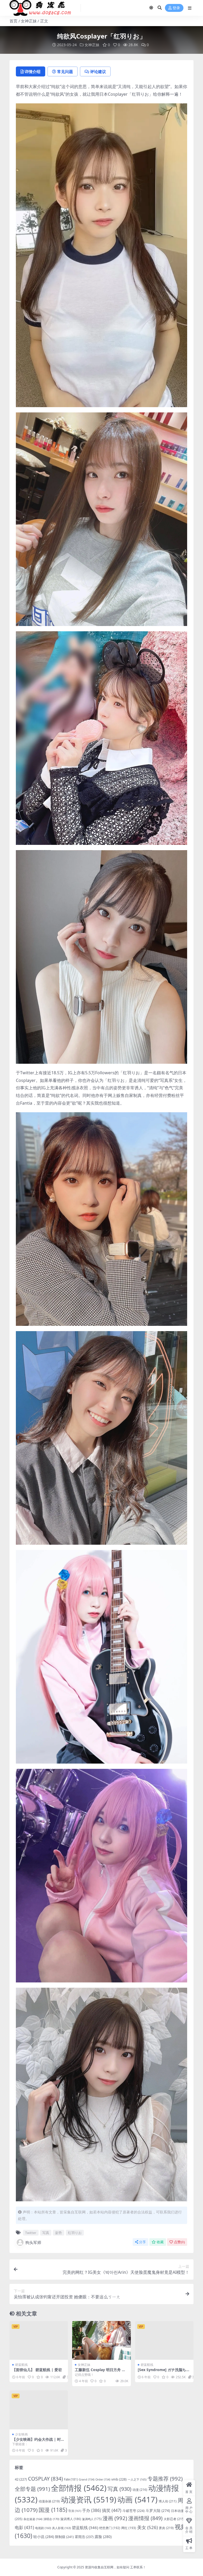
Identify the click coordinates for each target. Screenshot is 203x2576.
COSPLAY (45, 2479)
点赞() (179, 2242)
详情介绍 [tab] (33, 71)
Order (103, 2479)
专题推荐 (165, 2478)
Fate (71, 2479)
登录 (176, 8)
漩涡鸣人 (92, 2519)
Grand (87, 2479)
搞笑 (112, 2510)
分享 (142, 2242)
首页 (13, 21)
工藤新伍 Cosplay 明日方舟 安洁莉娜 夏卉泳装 (100, 2372)
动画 (137, 2500)
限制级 (64, 2537)
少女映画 (21, 2434)
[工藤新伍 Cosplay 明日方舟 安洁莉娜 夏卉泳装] (101, 2341)
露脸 (103, 2537)
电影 (24, 2527)
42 (21, 2479)
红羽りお (75, 2233)
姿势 (58, 2233)
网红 (129, 2528)
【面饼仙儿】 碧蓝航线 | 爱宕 (37, 2370)
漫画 (115, 2518)
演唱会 (51, 2519)
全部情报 (79, 2488)
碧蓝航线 (21, 2365)
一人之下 (137, 2479)
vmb (119, 2479)
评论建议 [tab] (98, 71)
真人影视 (61, 2528)
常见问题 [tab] (65, 71)
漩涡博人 (71, 2519)
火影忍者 (174, 2519)
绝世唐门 (110, 2528)
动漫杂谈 (49, 2501)
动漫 (140, 2490)
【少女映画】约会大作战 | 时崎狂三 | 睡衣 (38, 2442)
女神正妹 (29, 21)
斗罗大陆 (158, 2510)
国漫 (53, 2510)
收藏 (160, 2242)
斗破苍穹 (133, 2511)
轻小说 (44, 2537)
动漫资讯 (89, 2500)
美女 (147, 2527)
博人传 (168, 2501)
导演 (75, 2511)
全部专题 (32, 2489)
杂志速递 (33, 2519)
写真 (46, 2233)
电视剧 (43, 2528)
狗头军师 (33, 2242)
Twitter (31, 2233)
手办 (92, 2510)
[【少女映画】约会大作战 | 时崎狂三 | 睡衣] (39, 2410)
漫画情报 (145, 2518)
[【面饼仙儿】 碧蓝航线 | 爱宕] (39, 2341)
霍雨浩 (84, 2537)
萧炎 (166, 2528)
